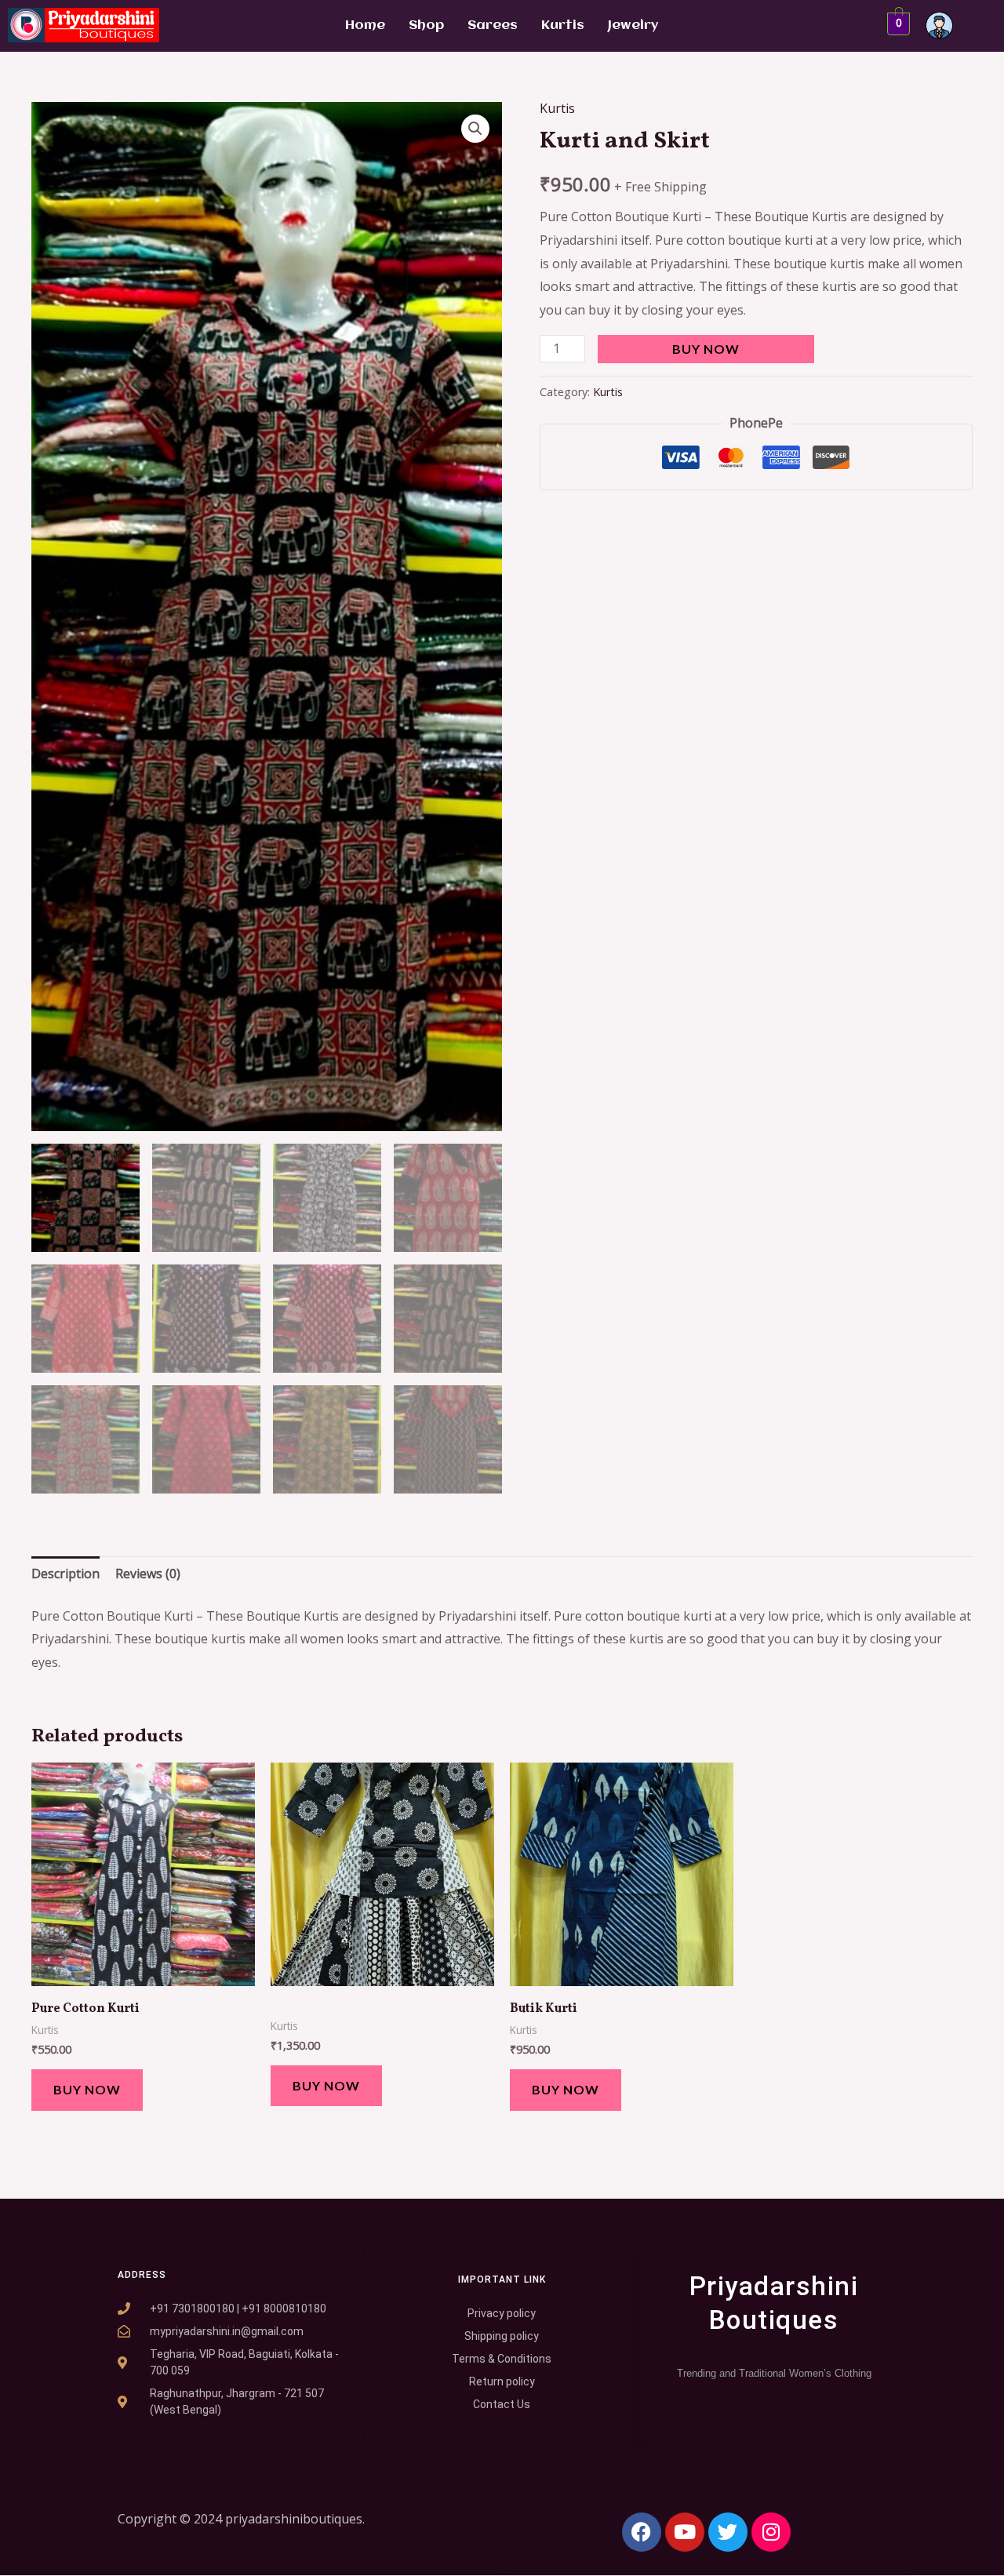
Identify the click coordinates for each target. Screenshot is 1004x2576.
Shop (426, 25)
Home (365, 25)
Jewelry (633, 25)
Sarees (493, 25)
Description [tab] (65, 1574)
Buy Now (706, 349)
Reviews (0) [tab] (148, 1574)
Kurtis (563, 25)
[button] (475, 129)
